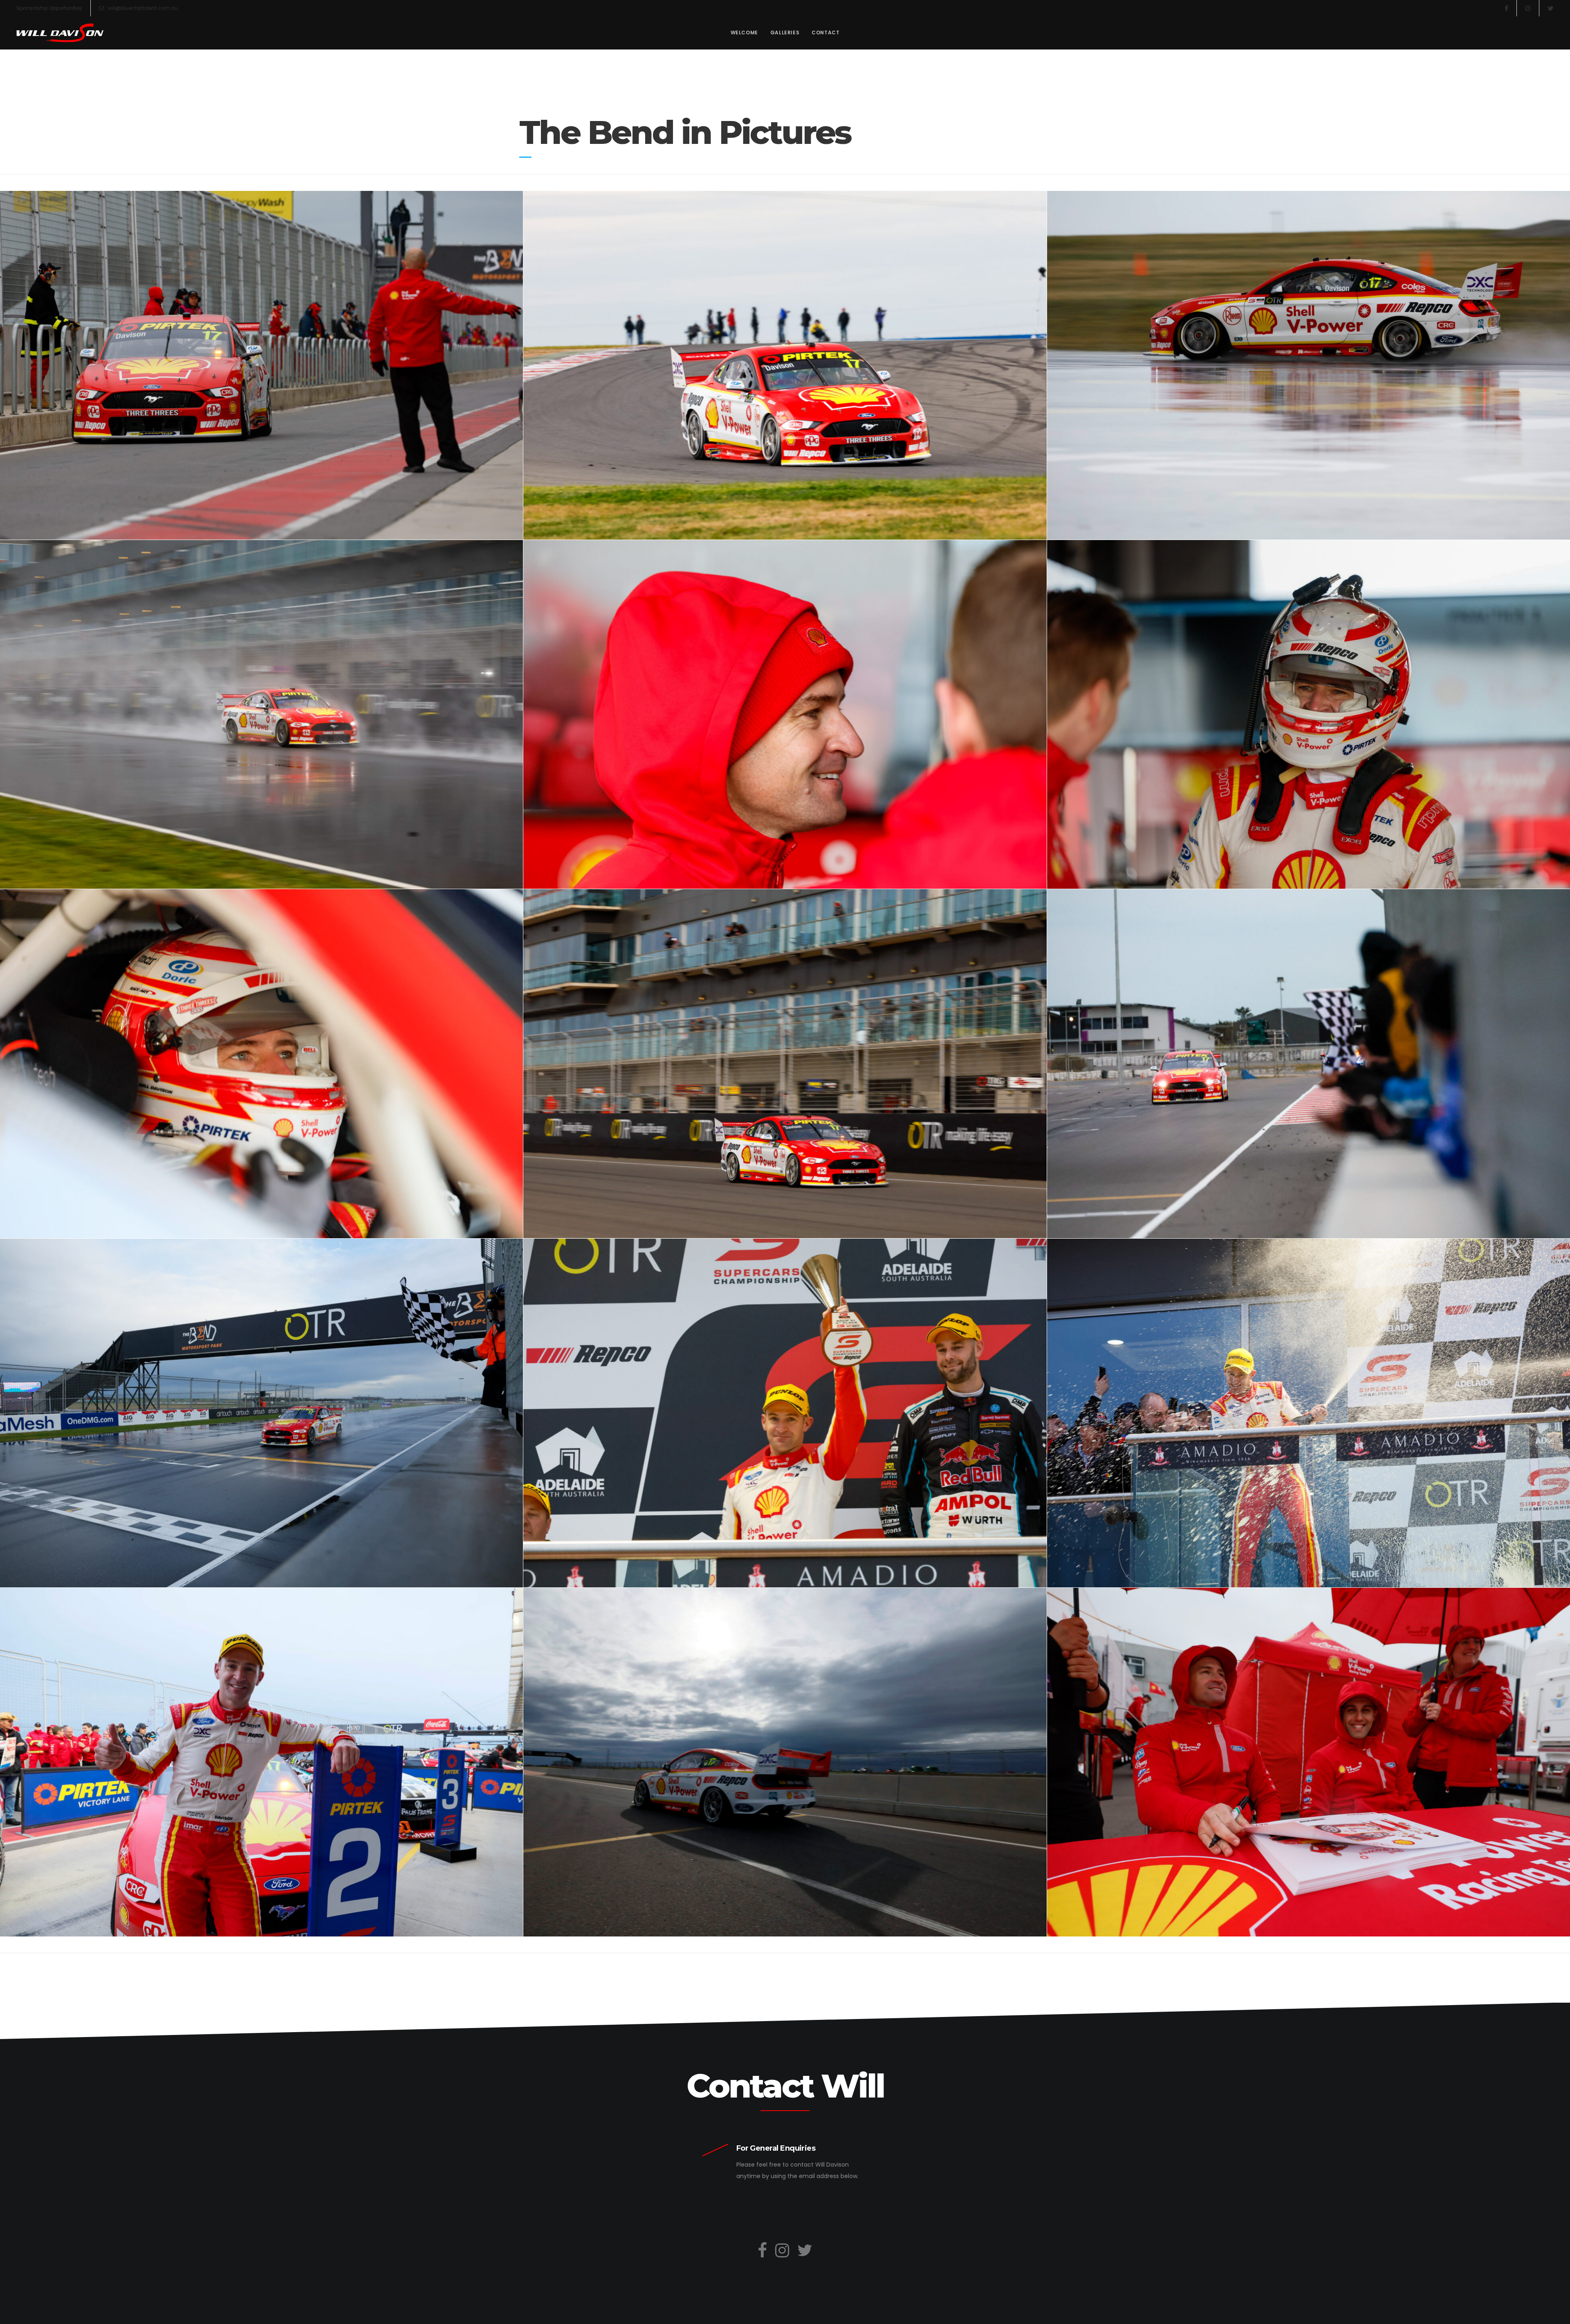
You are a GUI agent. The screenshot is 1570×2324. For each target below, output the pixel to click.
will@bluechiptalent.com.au (143, 8)
